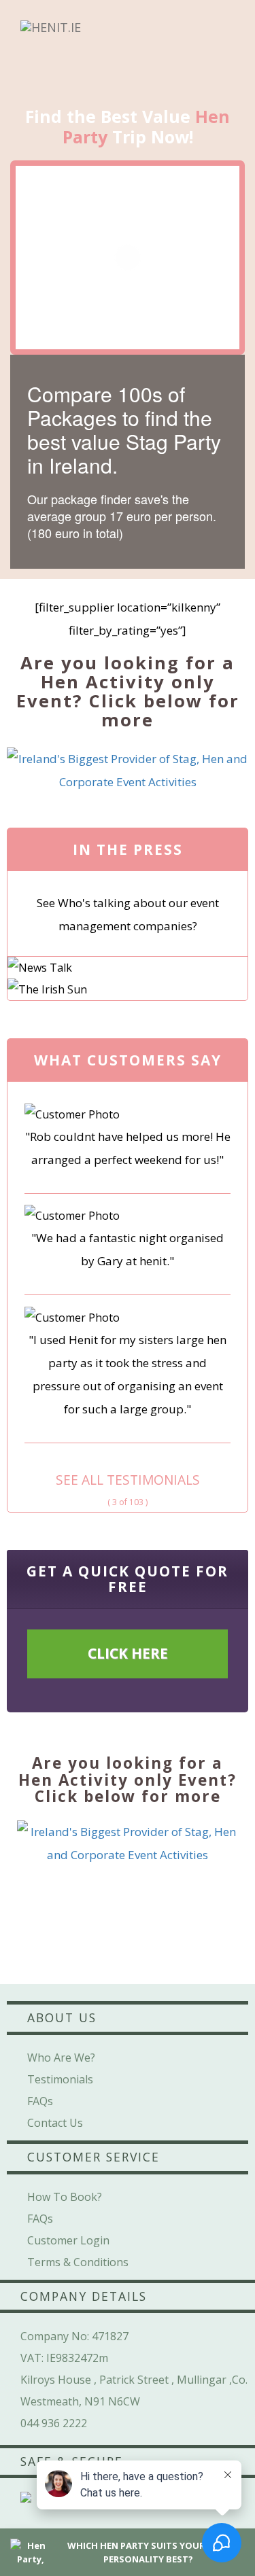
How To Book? (65, 2197)
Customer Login (68, 2240)
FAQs (40, 2101)
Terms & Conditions (78, 2262)
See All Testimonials (128, 1480)
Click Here (128, 1653)
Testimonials (60, 2079)
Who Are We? (61, 2058)
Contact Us (55, 2123)
